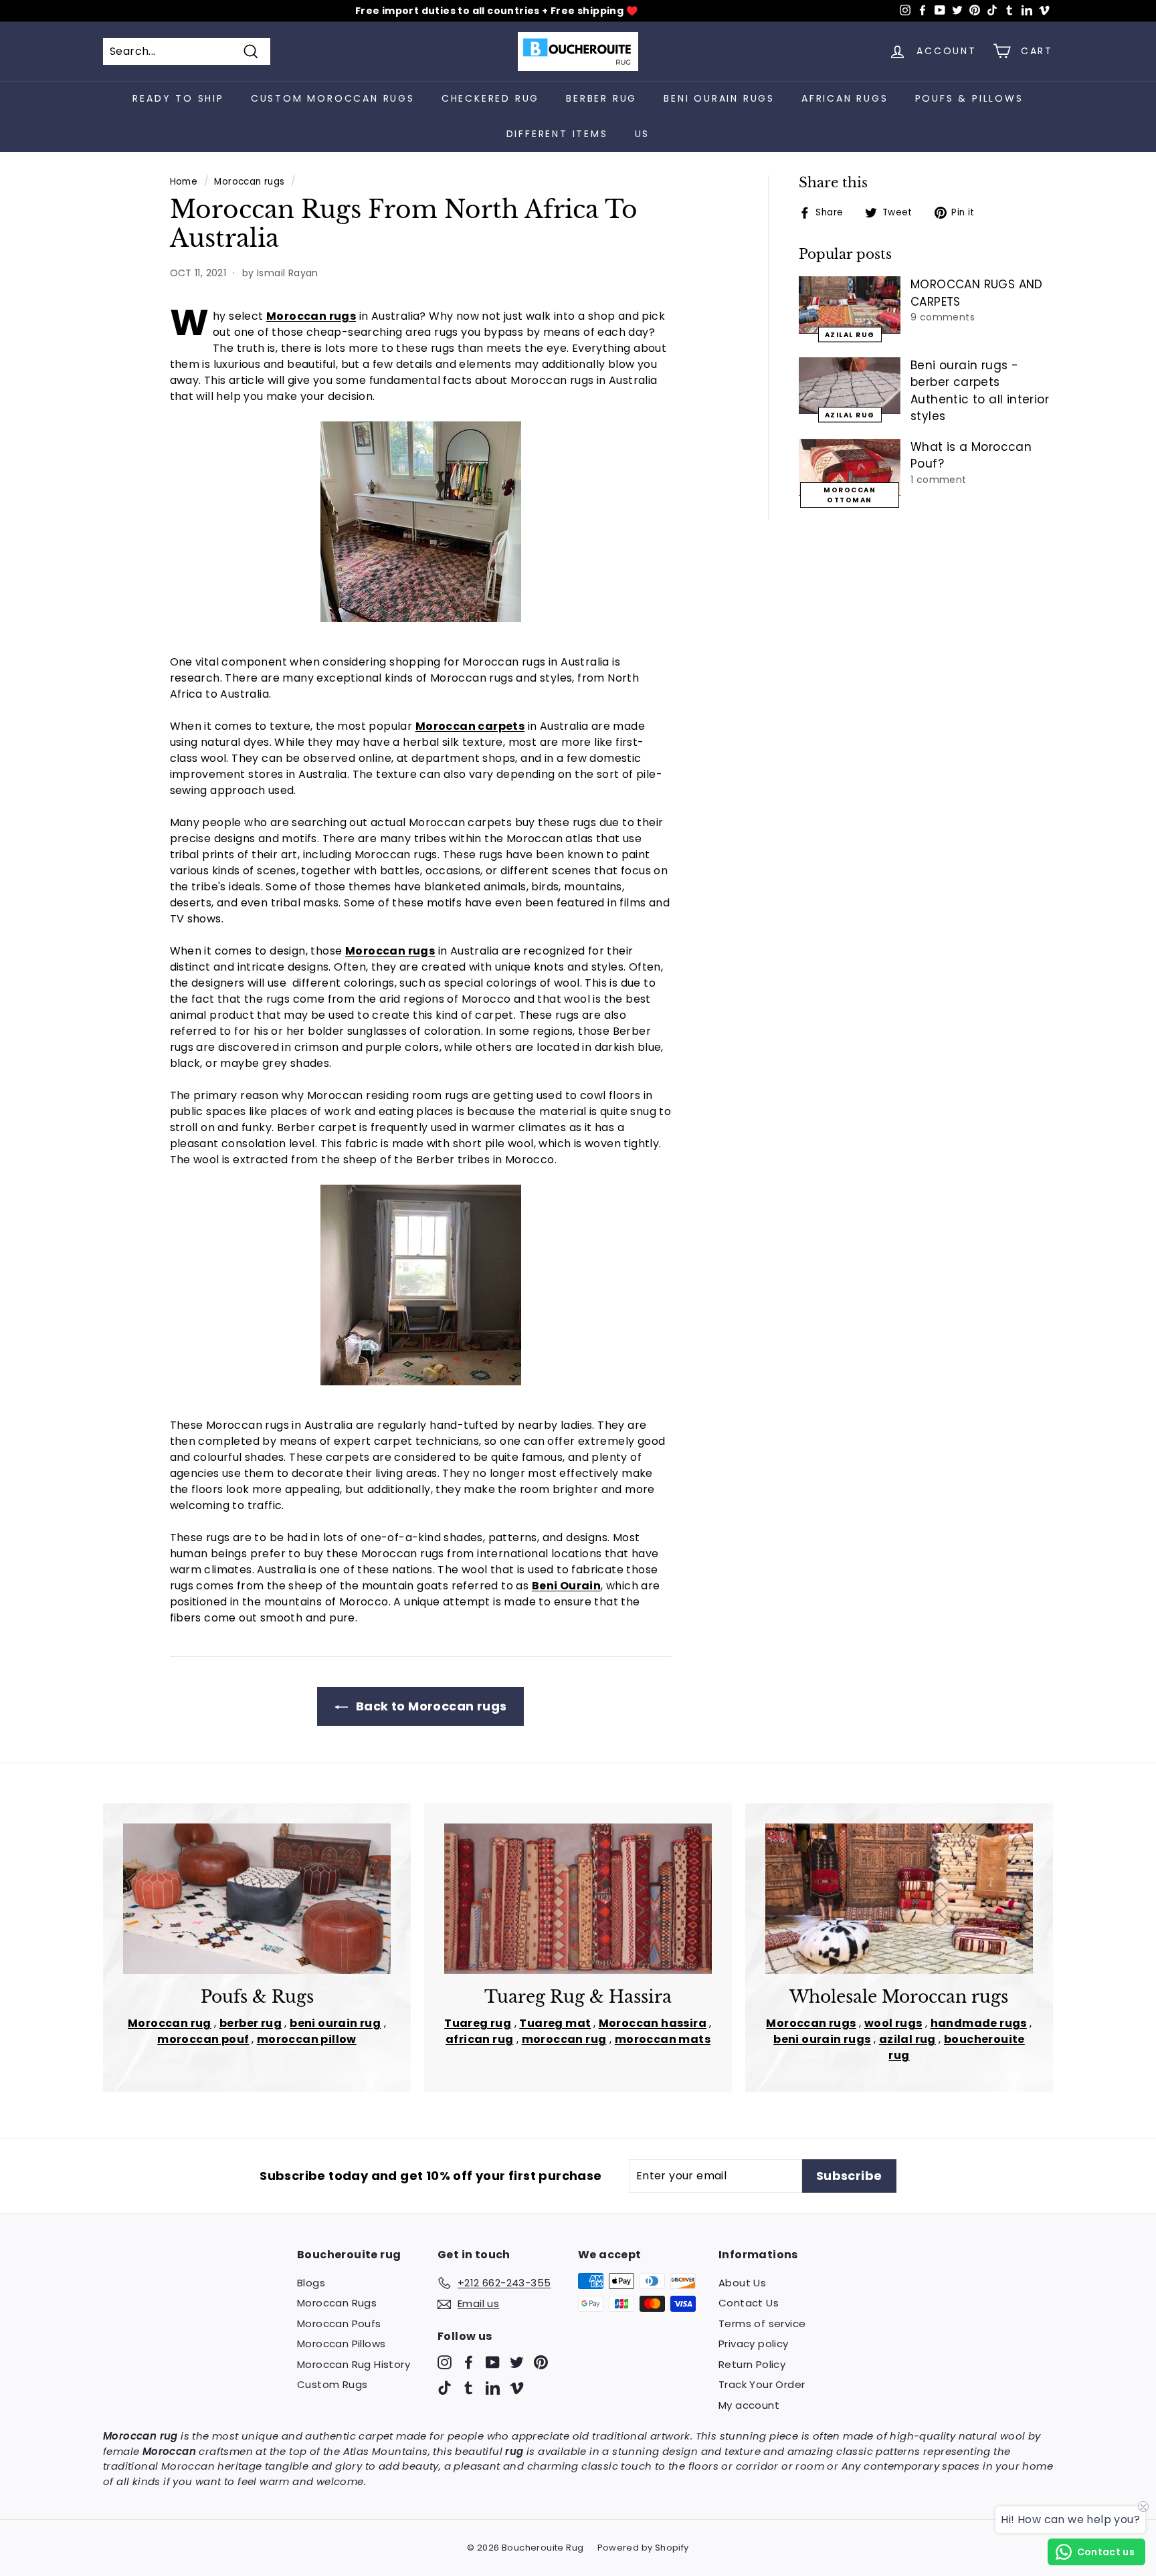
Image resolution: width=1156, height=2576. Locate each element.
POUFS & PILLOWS (969, 98)
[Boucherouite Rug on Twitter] (517, 2362)
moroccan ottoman (850, 495)
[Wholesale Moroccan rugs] (899, 1899)
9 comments (943, 317)
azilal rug (850, 334)
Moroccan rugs (249, 182)
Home (184, 182)
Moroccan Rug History (354, 2364)
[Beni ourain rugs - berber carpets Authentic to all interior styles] (850, 386)
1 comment (939, 480)
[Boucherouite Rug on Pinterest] (541, 2362)
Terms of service (762, 2323)
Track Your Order (762, 2384)
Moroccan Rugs (337, 2303)
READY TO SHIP (178, 98)
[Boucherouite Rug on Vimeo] (517, 2388)
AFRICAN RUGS (845, 98)
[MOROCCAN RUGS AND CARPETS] (850, 305)
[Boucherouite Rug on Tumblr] (469, 2388)
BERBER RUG (601, 98)
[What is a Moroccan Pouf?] (850, 468)
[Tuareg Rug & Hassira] (578, 1899)
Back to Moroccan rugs (430, 1706)
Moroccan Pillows (341, 2344)
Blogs (311, 2283)
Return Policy (752, 2364)
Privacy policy (754, 2344)
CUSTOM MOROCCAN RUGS (333, 98)
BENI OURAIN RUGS (719, 98)
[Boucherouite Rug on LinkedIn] (493, 2388)
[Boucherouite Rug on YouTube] (493, 2362)
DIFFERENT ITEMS (557, 134)
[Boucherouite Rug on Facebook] (469, 2362)
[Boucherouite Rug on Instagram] (445, 2362)
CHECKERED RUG (490, 98)
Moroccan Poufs (339, 2323)
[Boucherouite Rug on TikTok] (445, 2388)
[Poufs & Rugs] (257, 1899)
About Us (742, 2283)
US (643, 134)
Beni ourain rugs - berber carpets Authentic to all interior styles (980, 391)
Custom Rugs (332, 2384)
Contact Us (749, 2303)
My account (749, 2405)
